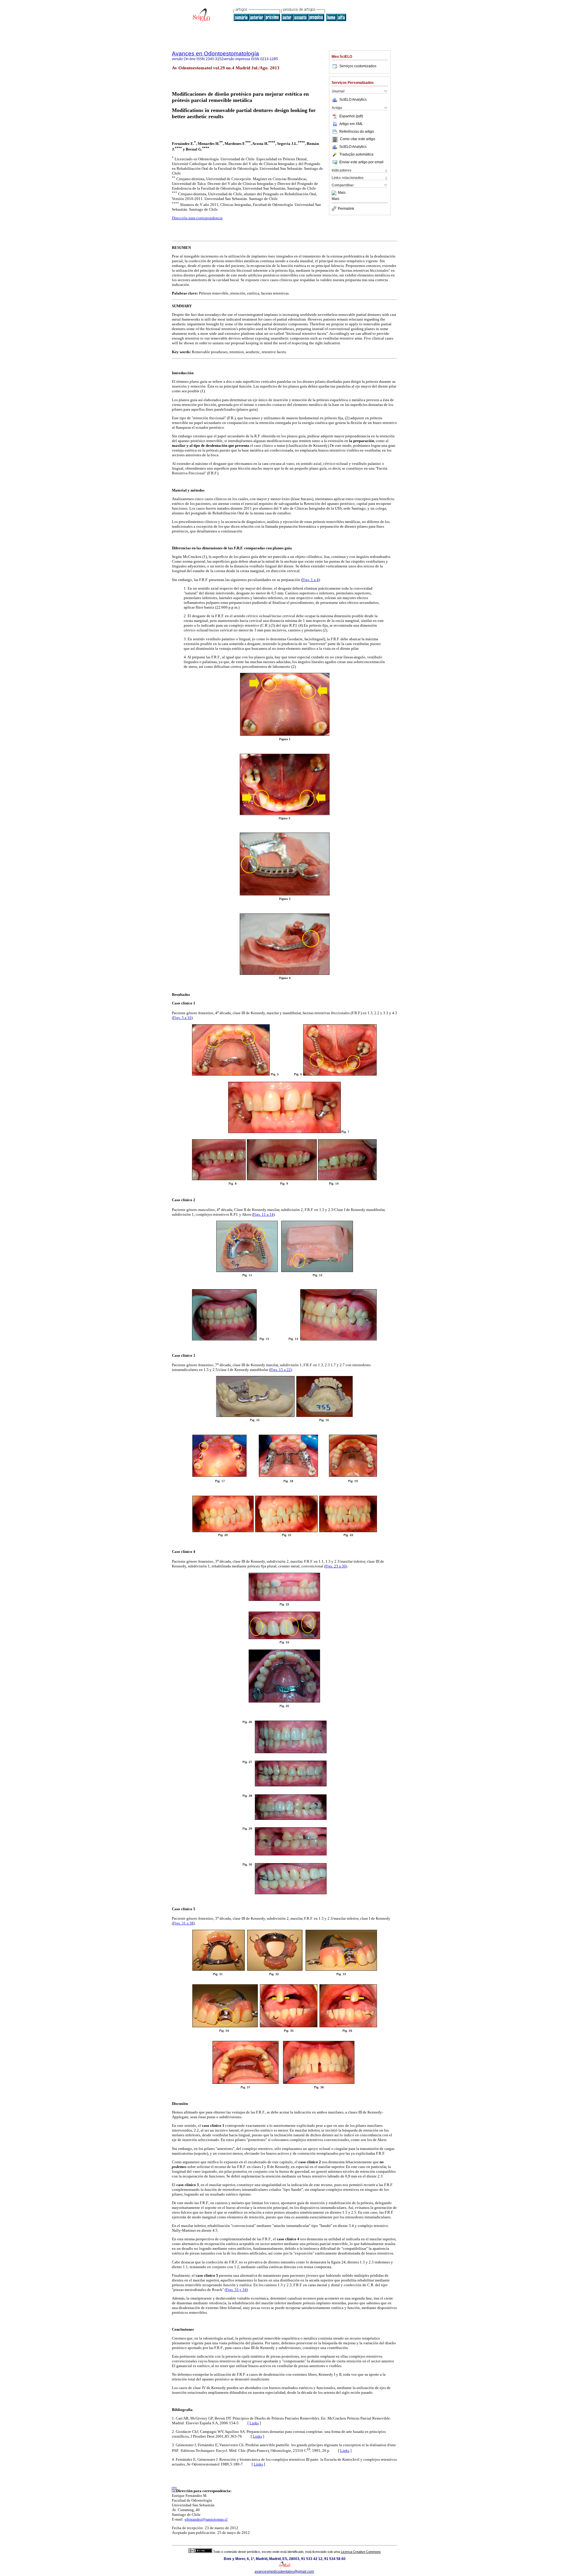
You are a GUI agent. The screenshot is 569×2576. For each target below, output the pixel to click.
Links (254, 2423)
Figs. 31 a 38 (183, 1923)
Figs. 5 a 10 (182, 1018)
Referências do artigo (357, 132)
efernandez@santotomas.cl (206, 2519)
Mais (342, 193)
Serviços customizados (358, 66)
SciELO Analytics (353, 100)
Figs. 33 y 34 (236, 2290)
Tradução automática (356, 154)
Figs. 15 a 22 (280, 1370)
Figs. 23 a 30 (336, 1566)
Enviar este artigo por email (361, 162)
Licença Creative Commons (361, 2552)
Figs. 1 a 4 (310, 580)
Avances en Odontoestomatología (215, 53)
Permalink (346, 209)
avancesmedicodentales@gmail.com (284, 2572)
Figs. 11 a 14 (263, 1214)
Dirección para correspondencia (197, 218)
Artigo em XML (351, 124)
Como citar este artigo (358, 139)
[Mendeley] (335, 193)
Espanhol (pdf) (351, 116)
